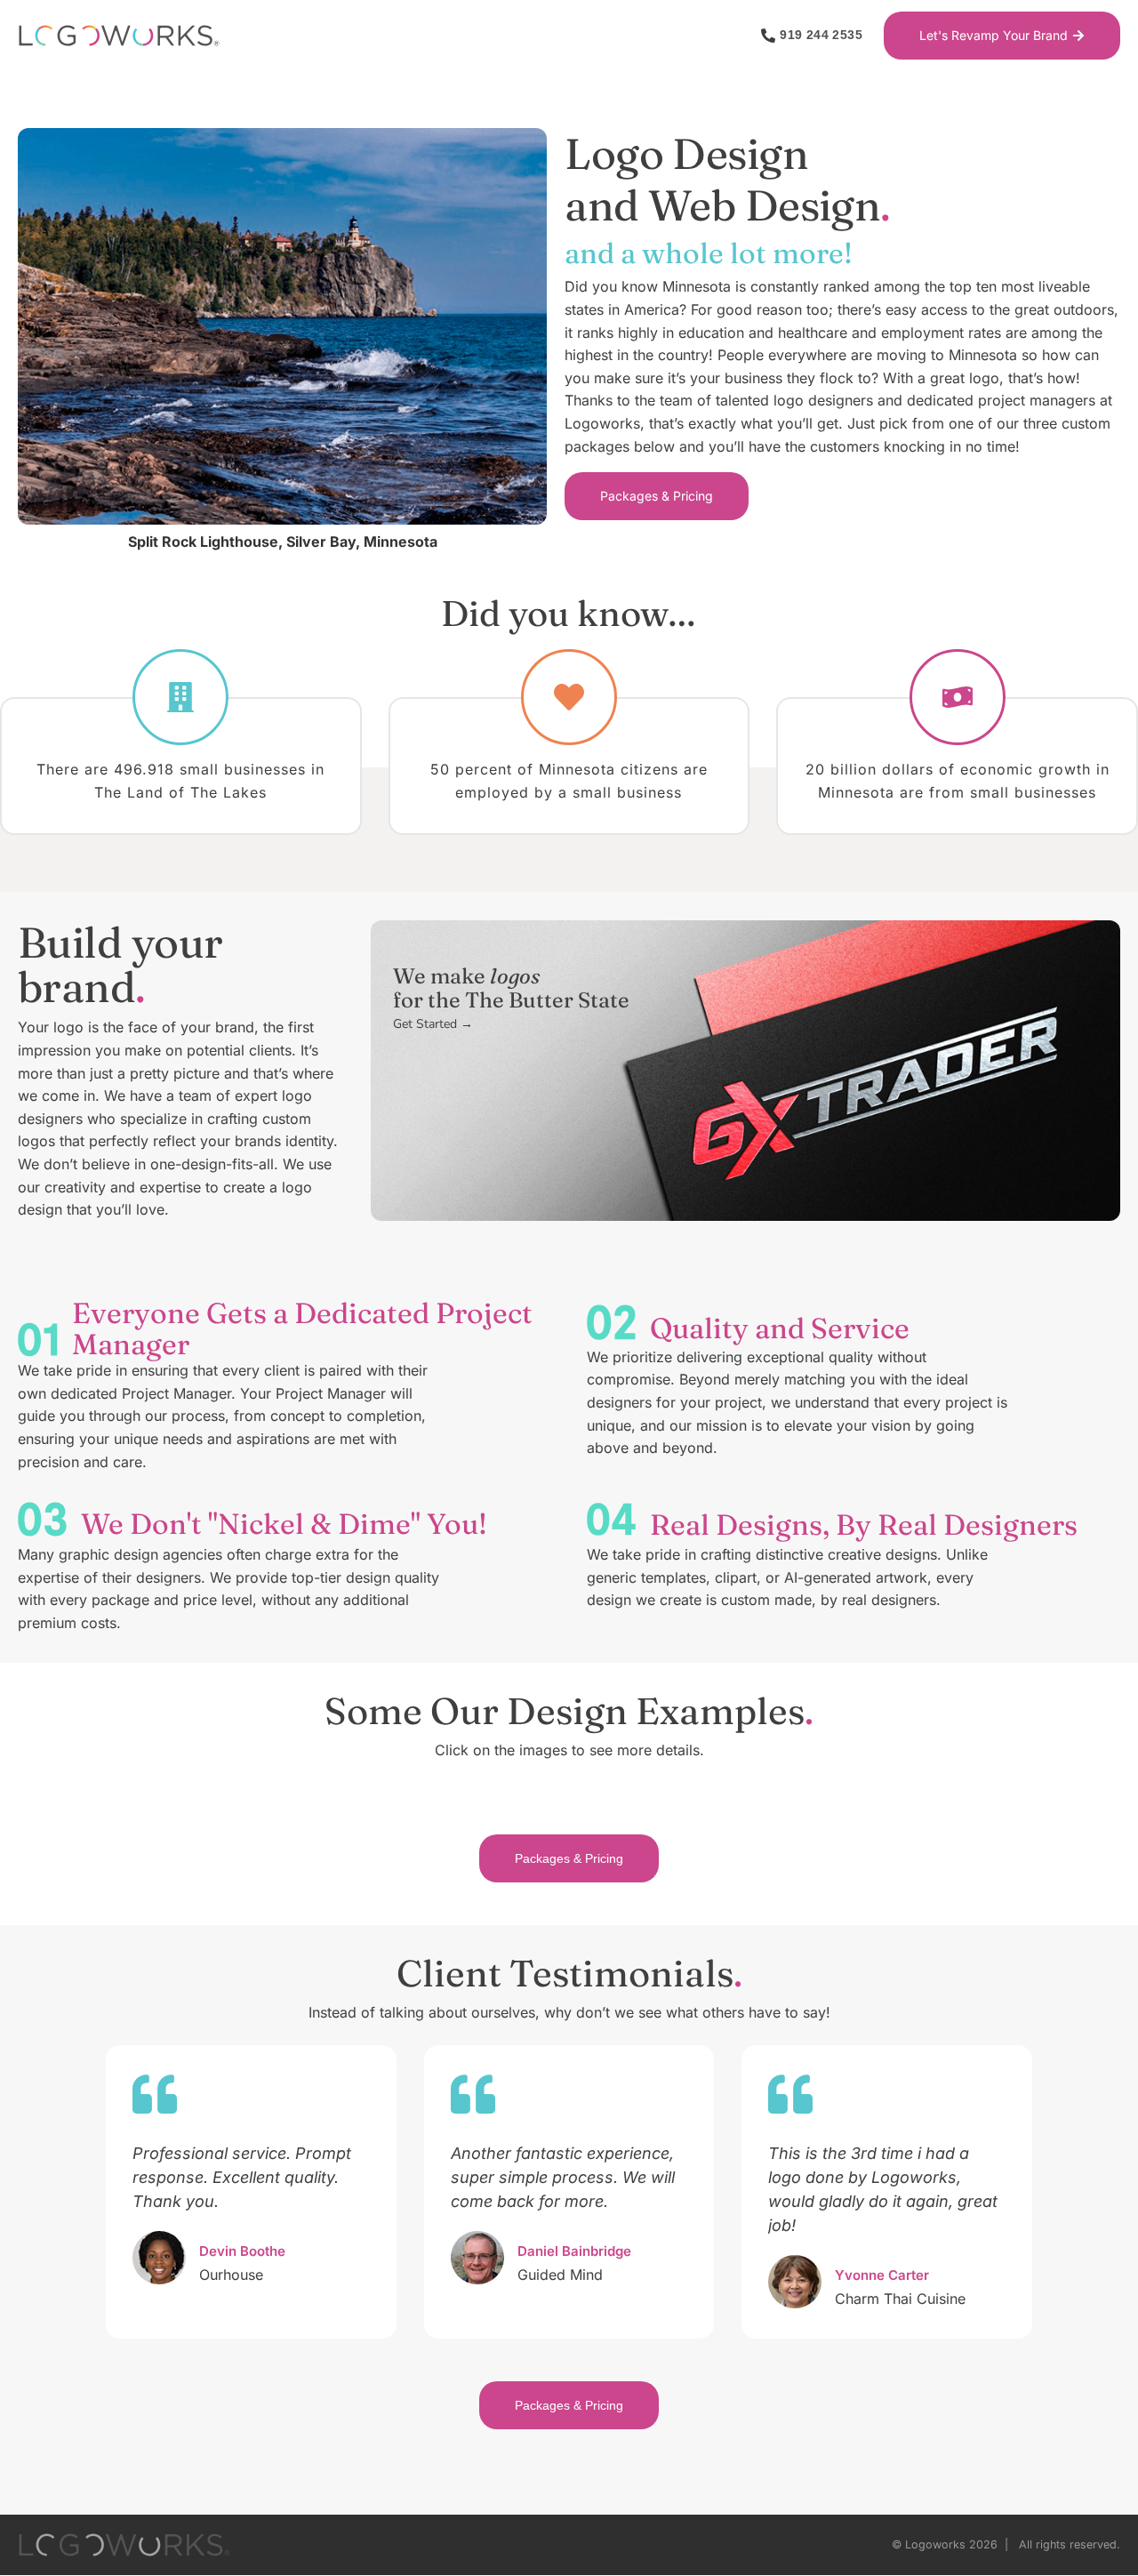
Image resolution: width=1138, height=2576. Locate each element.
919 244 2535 (821, 35)
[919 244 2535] (768, 36)
